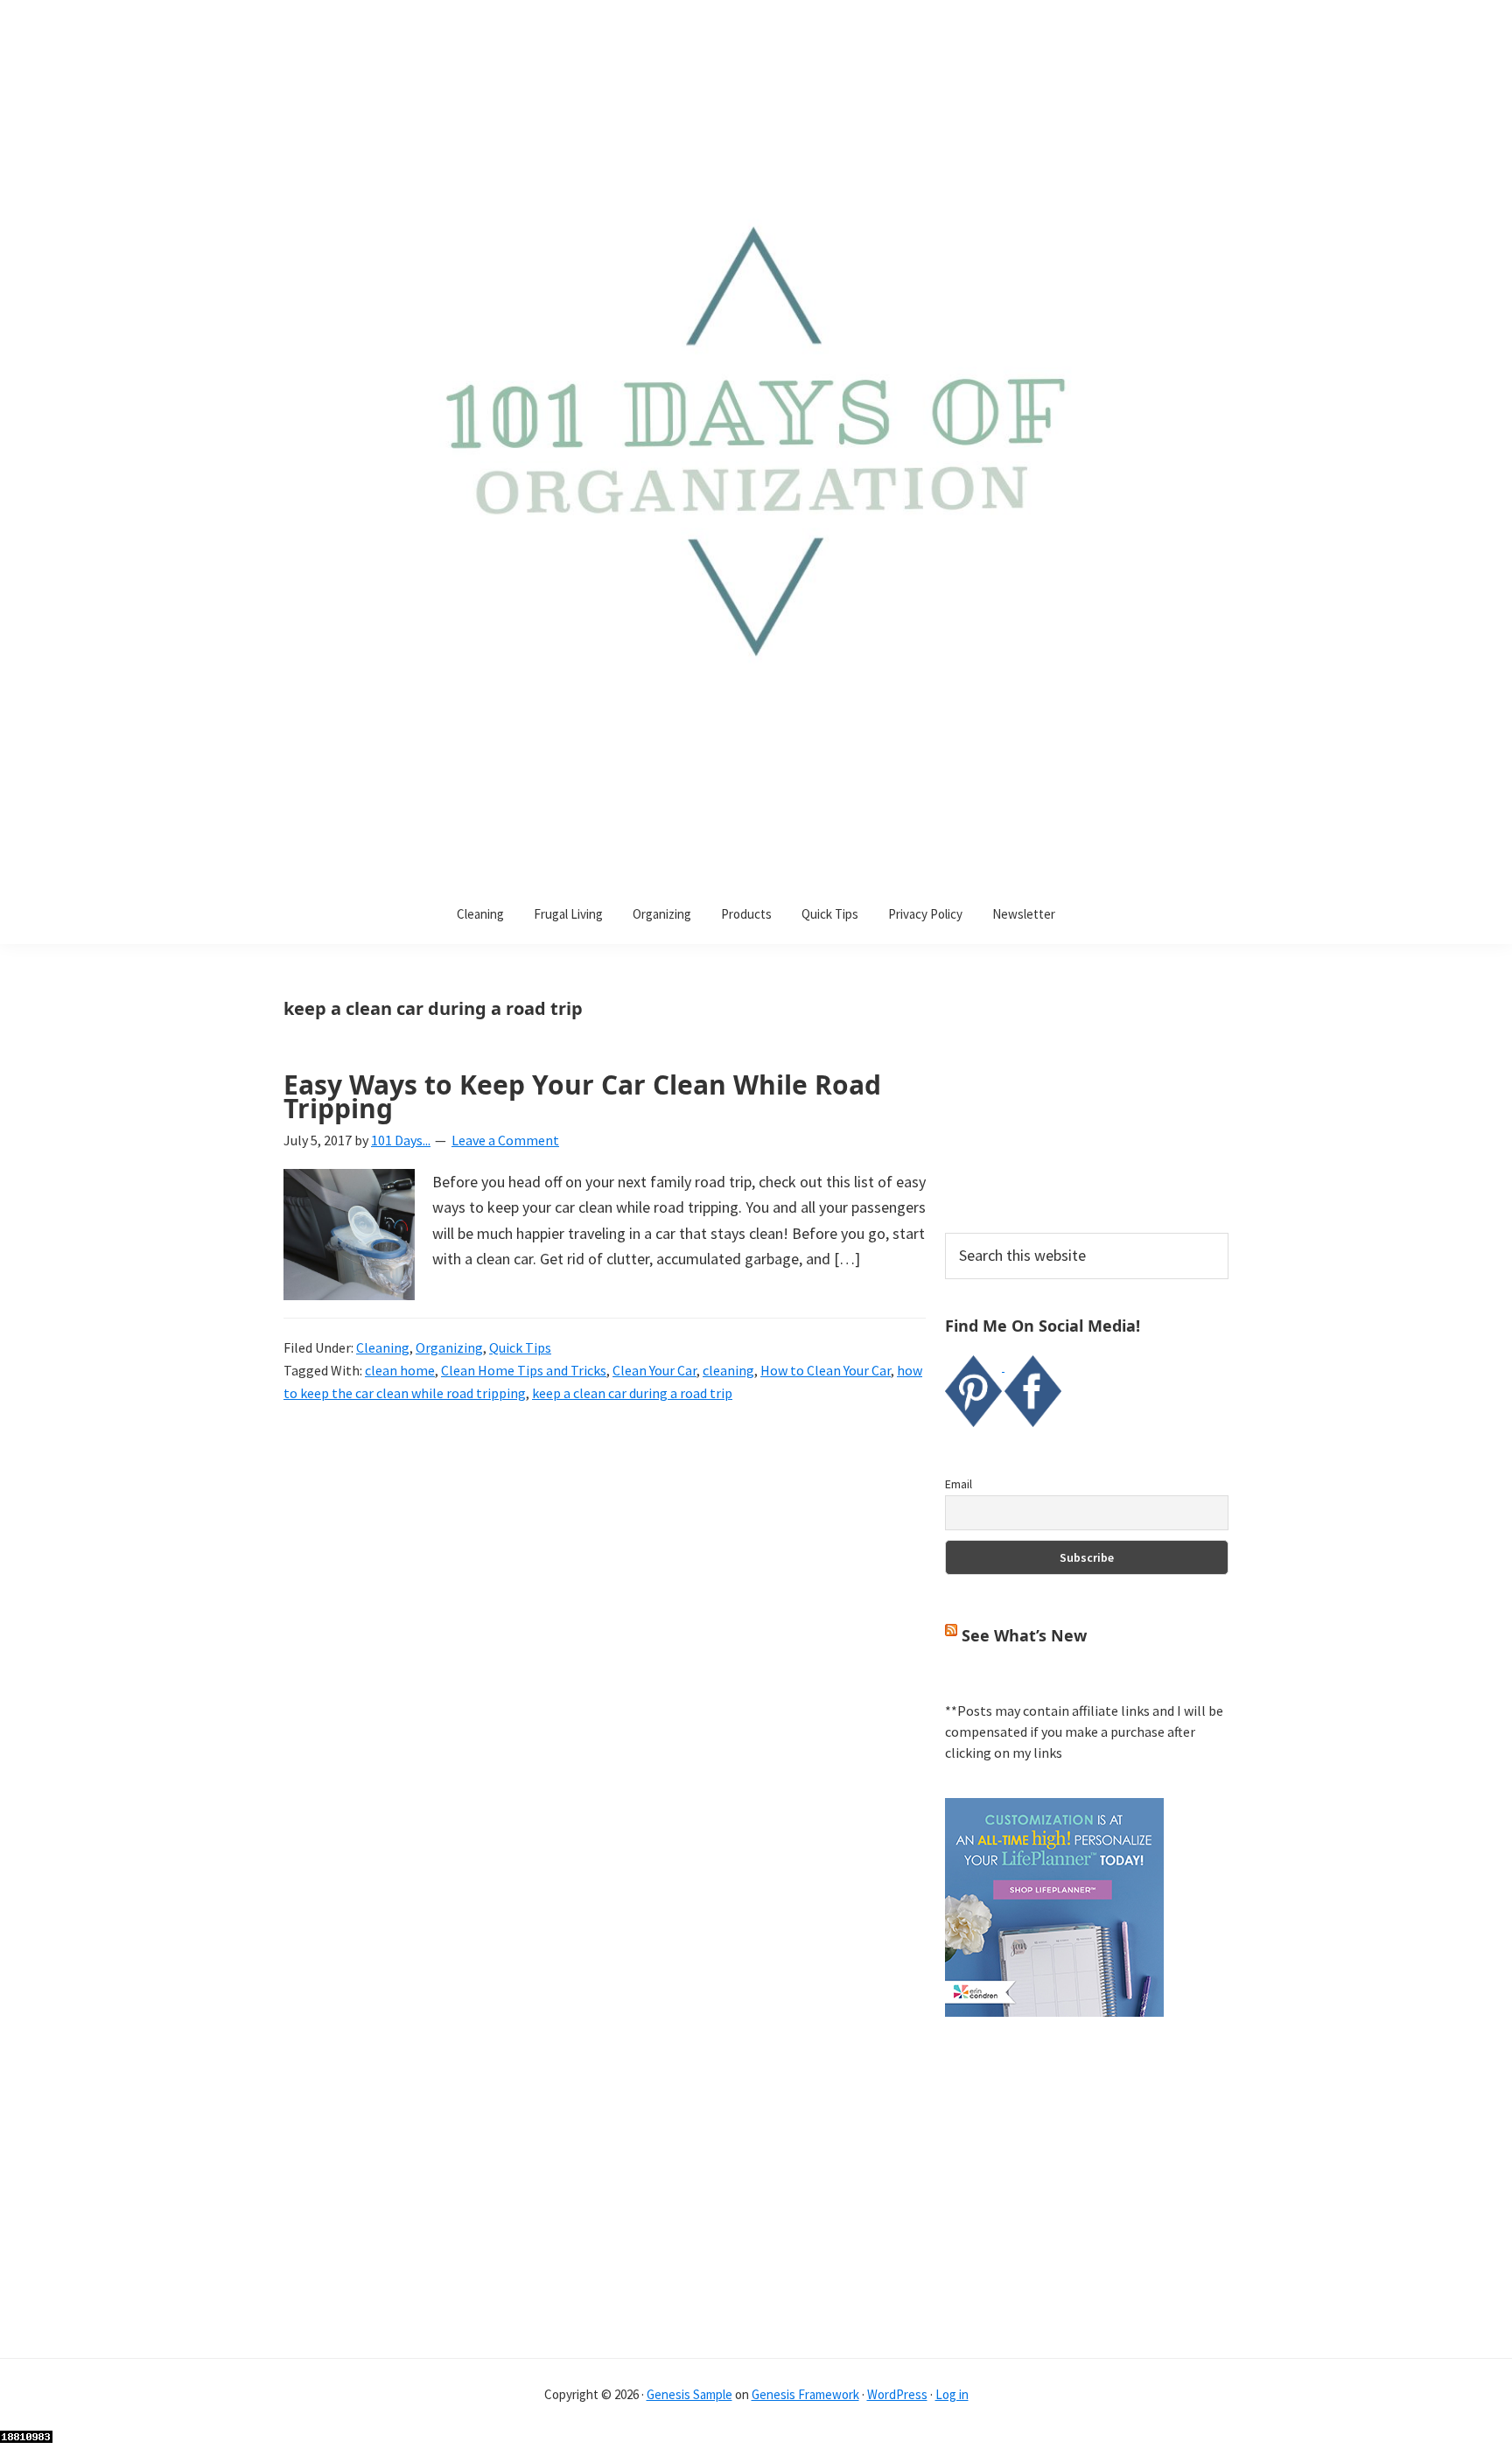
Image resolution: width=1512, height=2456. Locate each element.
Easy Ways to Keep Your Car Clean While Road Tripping (582, 1096)
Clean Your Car (654, 1370)
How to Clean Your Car (826, 1370)
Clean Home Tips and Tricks (524, 1370)
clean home (400, 1370)
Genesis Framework (805, 2394)
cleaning (728, 1370)
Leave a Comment (505, 1140)
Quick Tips (520, 1347)
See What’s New (1024, 1635)
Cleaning (383, 1347)
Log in (952, 2394)
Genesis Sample (689, 2394)
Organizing (449, 1347)
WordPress (897, 2394)
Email (959, 1484)
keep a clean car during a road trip (632, 1393)
